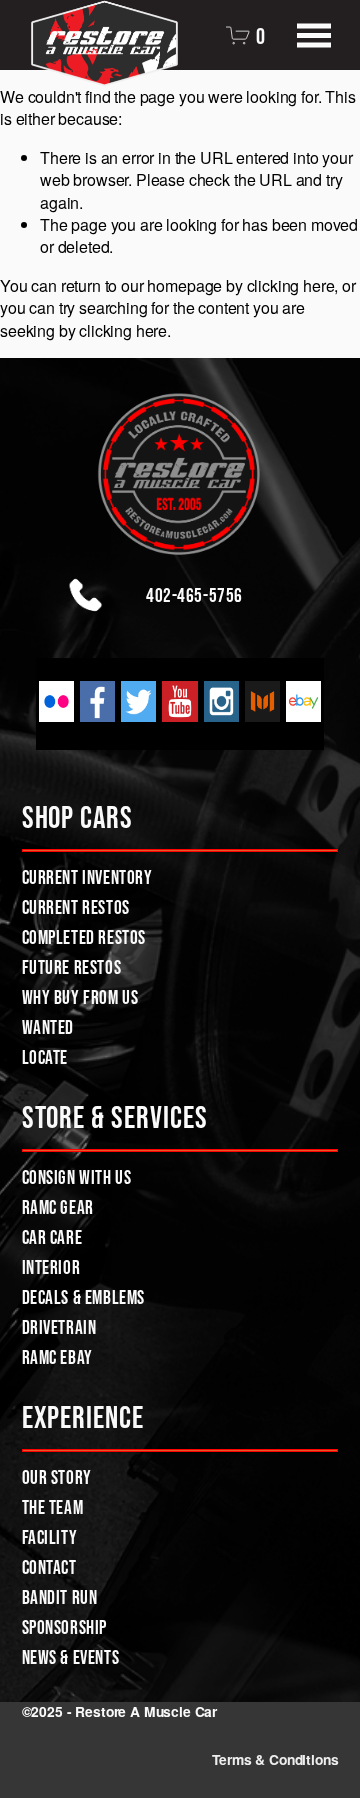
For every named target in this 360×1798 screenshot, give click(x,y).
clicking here (291, 285)
